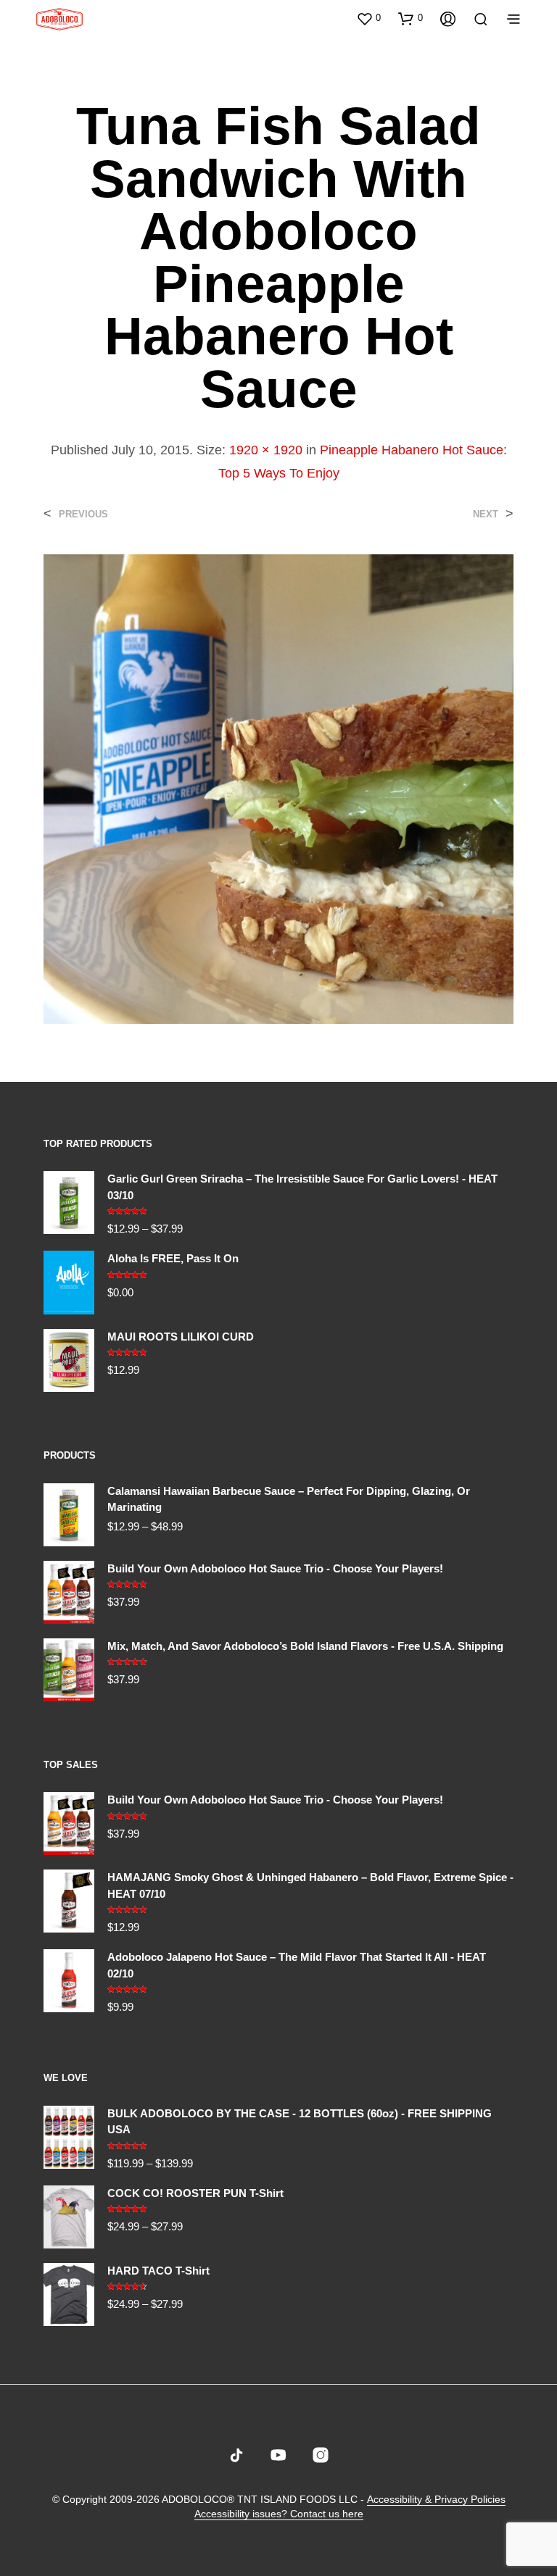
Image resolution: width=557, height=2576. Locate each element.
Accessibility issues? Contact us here (279, 2514)
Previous (83, 514)
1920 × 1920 (266, 450)
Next (486, 514)
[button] (368, 18)
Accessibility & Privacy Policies (436, 2500)
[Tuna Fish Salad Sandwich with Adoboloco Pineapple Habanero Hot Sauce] (278, 788)
